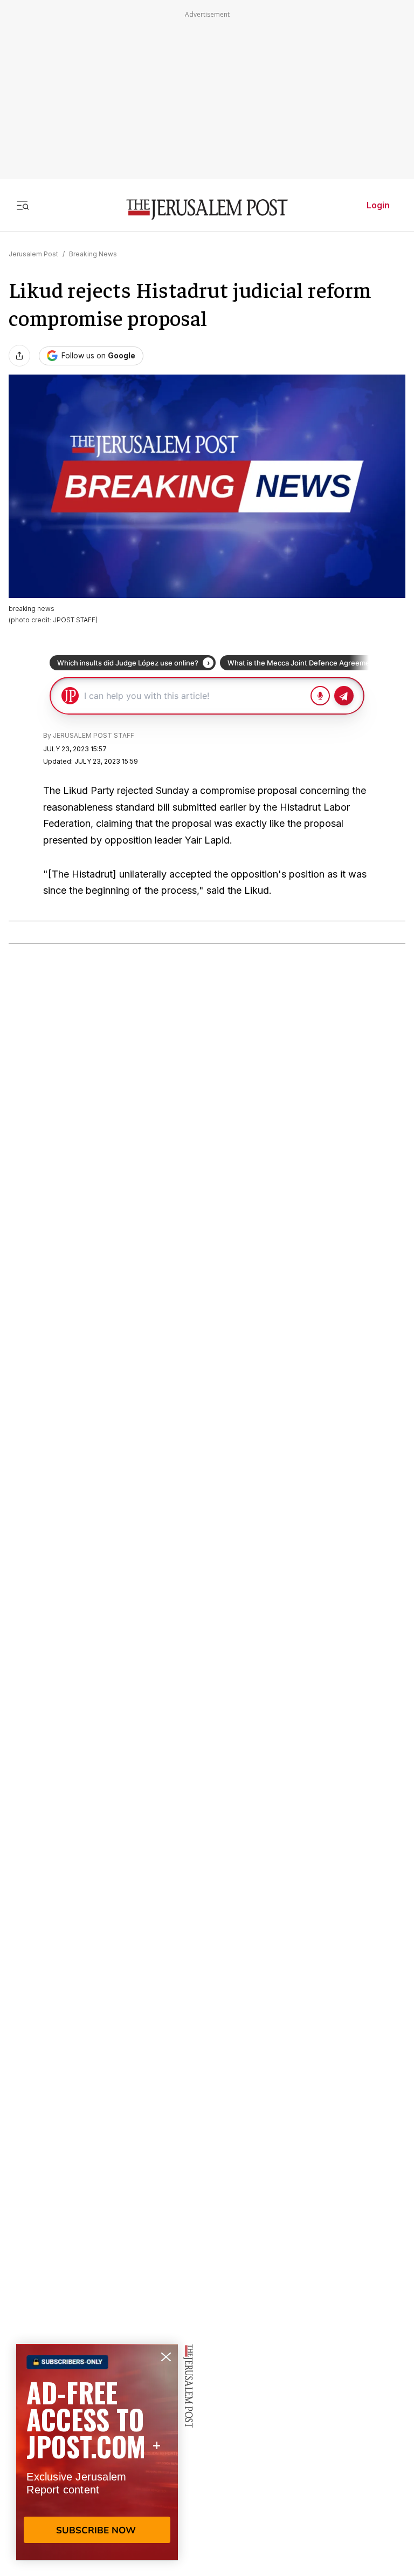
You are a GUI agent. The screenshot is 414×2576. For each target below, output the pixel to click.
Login (378, 205)
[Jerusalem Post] (207, 210)
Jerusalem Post (33, 254)
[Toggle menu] (23, 205)
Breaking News (93, 254)
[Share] (19, 356)
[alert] (97, 2452)
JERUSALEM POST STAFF (94, 735)
